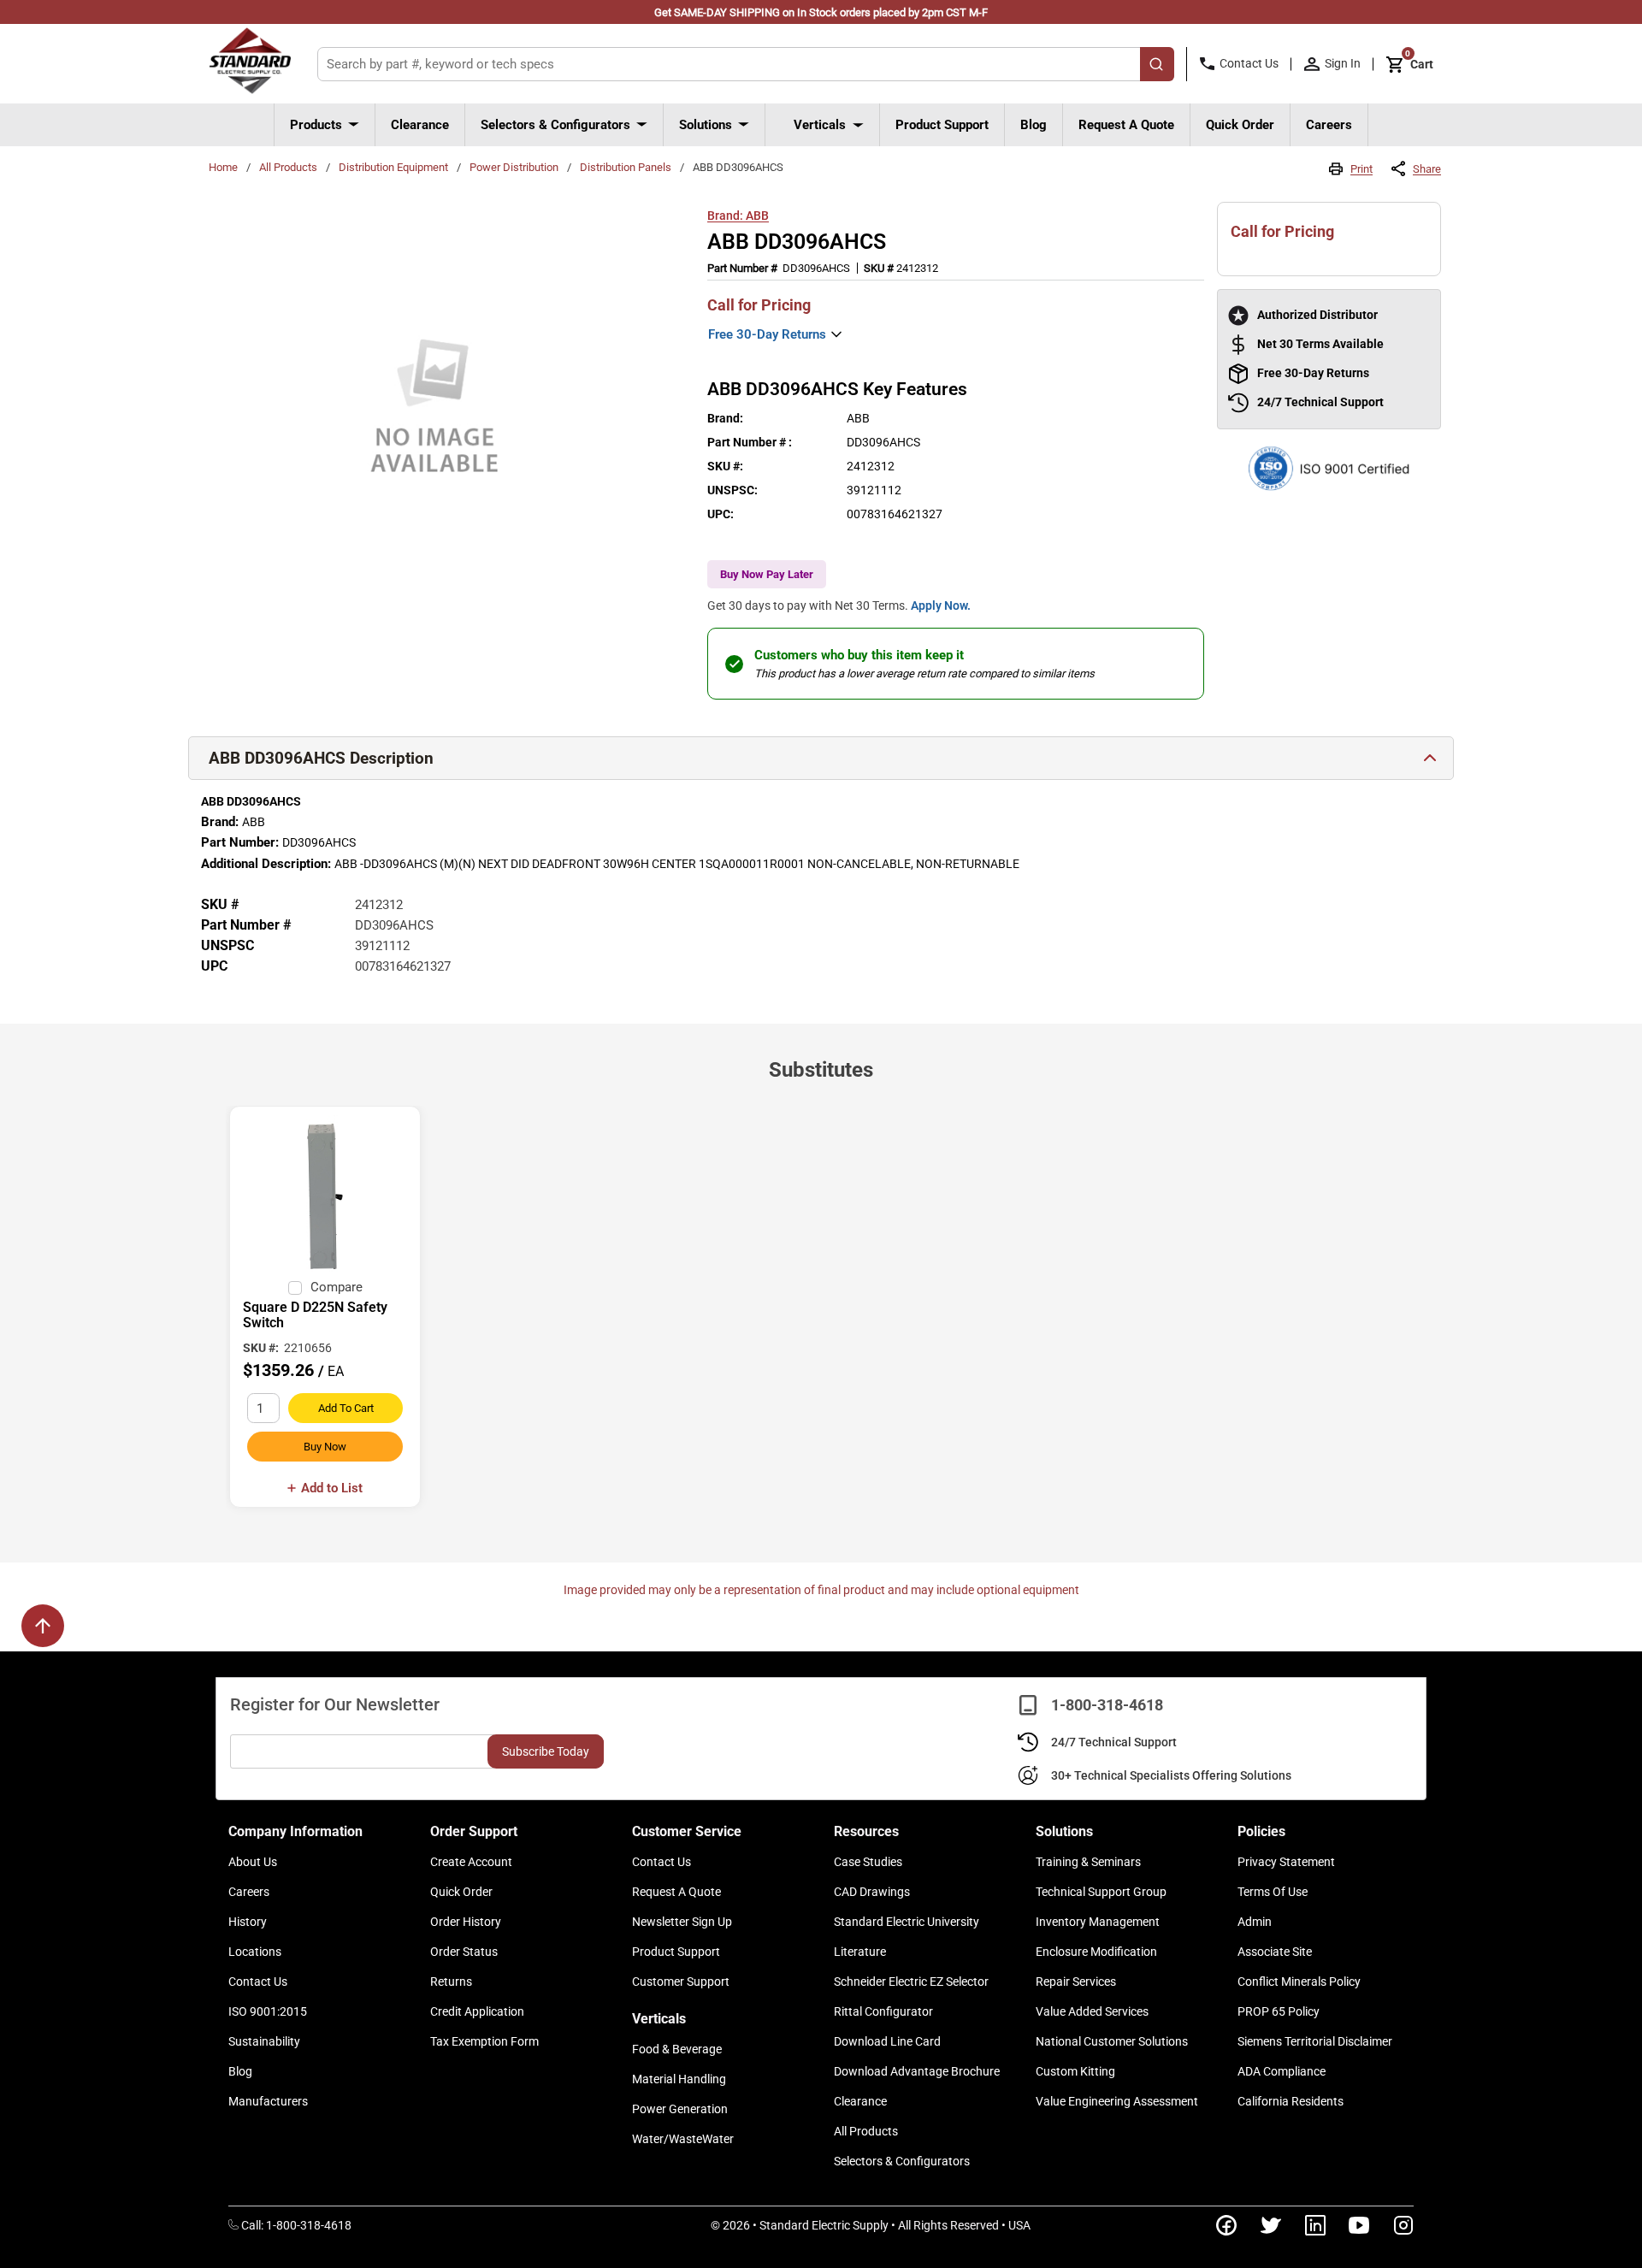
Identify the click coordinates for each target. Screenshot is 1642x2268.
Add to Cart (346, 1408)
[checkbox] (295, 1288)
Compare (337, 1287)
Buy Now (325, 1447)
